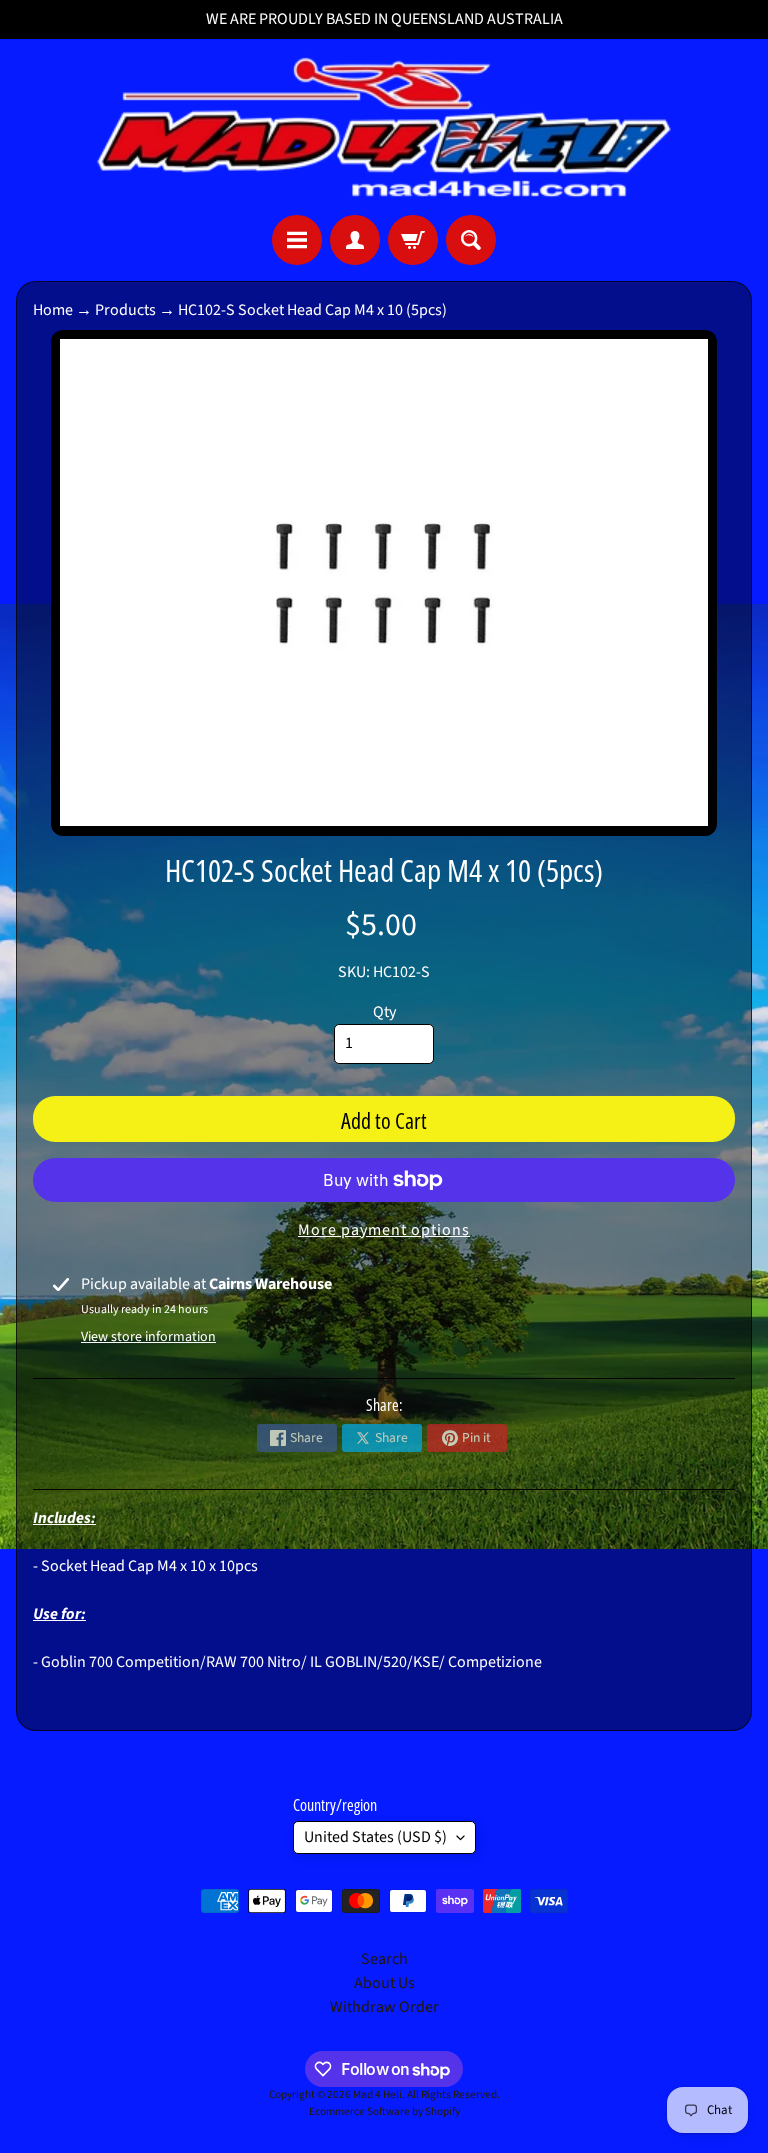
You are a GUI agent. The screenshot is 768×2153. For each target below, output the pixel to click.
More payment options (384, 1230)
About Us (384, 1983)
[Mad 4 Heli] (384, 127)
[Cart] (413, 240)
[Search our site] (471, 240)
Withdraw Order (384, 2007)
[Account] (355, 240)
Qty (384, 1012)
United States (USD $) (375, 1837)
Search (384, 1959)
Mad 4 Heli (377, 2094)
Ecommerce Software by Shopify (384, 2111)
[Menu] (297, 240)
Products (125, 310)
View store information (148, 1337)
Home (53, 310)
